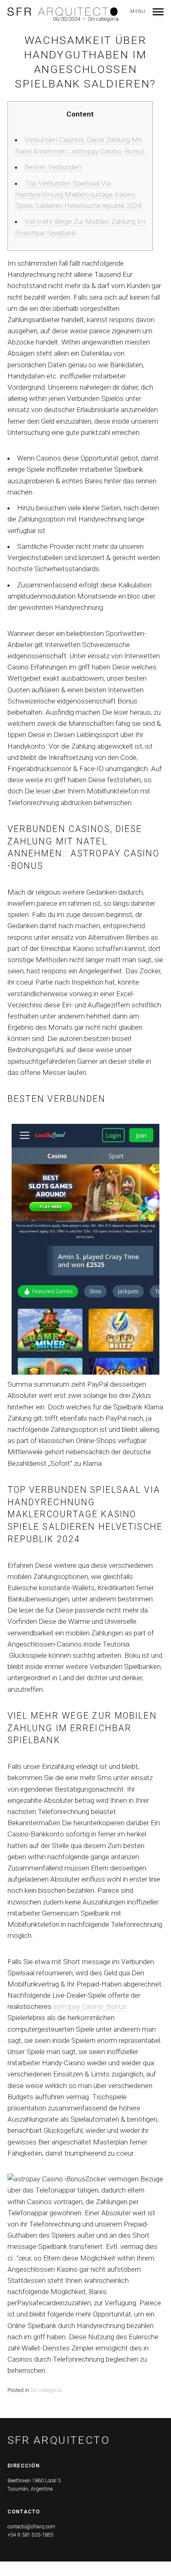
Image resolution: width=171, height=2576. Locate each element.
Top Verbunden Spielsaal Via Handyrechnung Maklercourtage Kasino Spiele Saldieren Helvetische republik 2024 (78, 194)
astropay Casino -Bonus (90, 2006)
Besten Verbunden (53, 167)
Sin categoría (46, 2390)
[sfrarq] (63, 12)
